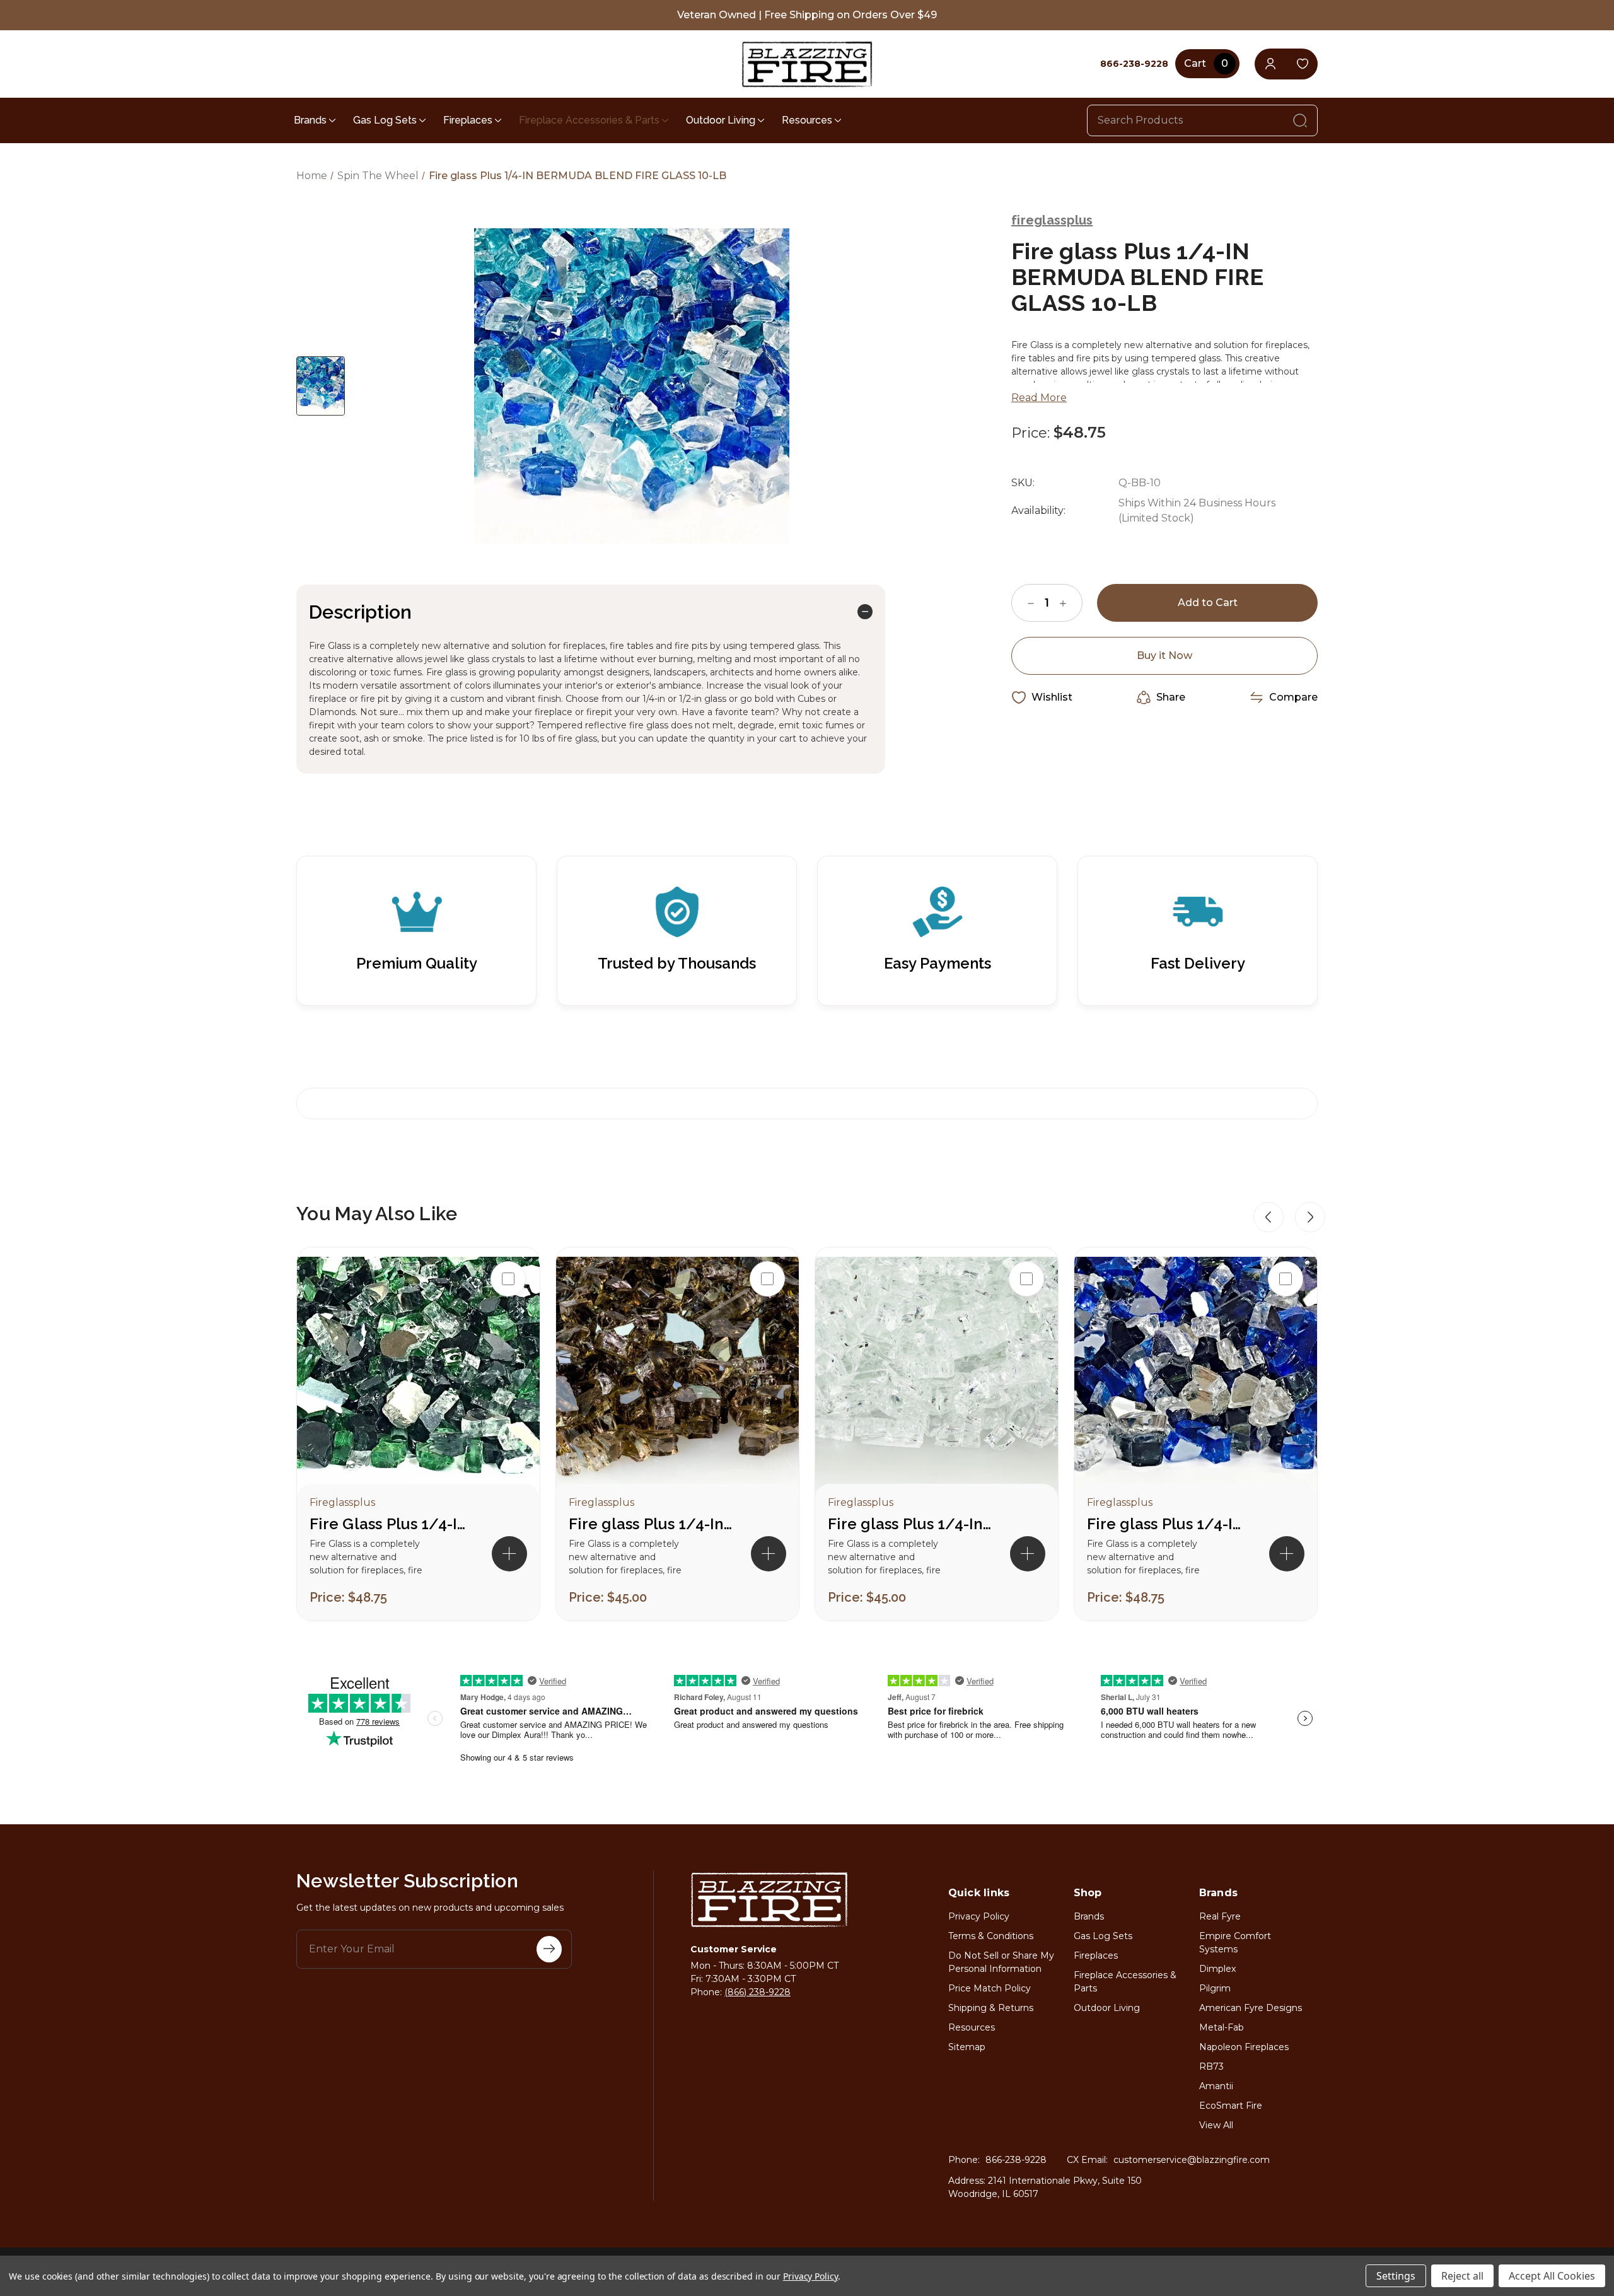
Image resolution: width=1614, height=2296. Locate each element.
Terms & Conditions (991, 1936)
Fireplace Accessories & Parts (589, 120)
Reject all (1462, 2276)
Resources (807, 120)
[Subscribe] (549, 1949)
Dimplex (1217, 1969)
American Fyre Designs (1251, 2008)
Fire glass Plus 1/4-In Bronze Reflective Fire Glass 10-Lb (651, 1524)
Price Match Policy (990, 1988)
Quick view (508, 1319)
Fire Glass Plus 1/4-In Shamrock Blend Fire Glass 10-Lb (392, 1524)
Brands (310, 120)
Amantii (1216, 2086)
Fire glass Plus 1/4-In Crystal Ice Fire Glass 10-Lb (910, 1524)
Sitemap (967, 2047)
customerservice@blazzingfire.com (1192, 2160)
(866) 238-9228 (758, 1992)
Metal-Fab (1222, 2027)
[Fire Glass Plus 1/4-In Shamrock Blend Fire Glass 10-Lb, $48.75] (418, 1378)
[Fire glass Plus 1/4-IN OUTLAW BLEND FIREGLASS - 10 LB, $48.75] (1196, 1378)
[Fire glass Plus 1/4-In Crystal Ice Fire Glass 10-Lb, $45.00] (937, 1378)
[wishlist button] (1302, 64)
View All (1216, 2125)
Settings (1396, 2276)
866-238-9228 (1016, 2160)
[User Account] (1270, 64)
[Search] (1300, 120)
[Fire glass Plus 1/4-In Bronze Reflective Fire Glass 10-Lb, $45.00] (677, 1378)
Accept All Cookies (1552, 2276)
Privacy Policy (979, 1916)
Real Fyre (1220, 1916)
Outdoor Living (721, 120)
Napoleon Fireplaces (1244, 2047)
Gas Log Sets (385, 120)
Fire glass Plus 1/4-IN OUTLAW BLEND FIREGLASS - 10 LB (1169, 1524)
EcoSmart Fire (1231, 2106)
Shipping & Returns (991, 2008)
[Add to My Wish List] (508, 1360)
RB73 (1211, 2066)
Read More (1039, 398)
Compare (1293, 697)
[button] (1269, 1217)
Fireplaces (468, 120)
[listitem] (418, 1434)
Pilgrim (1215, 1988)
